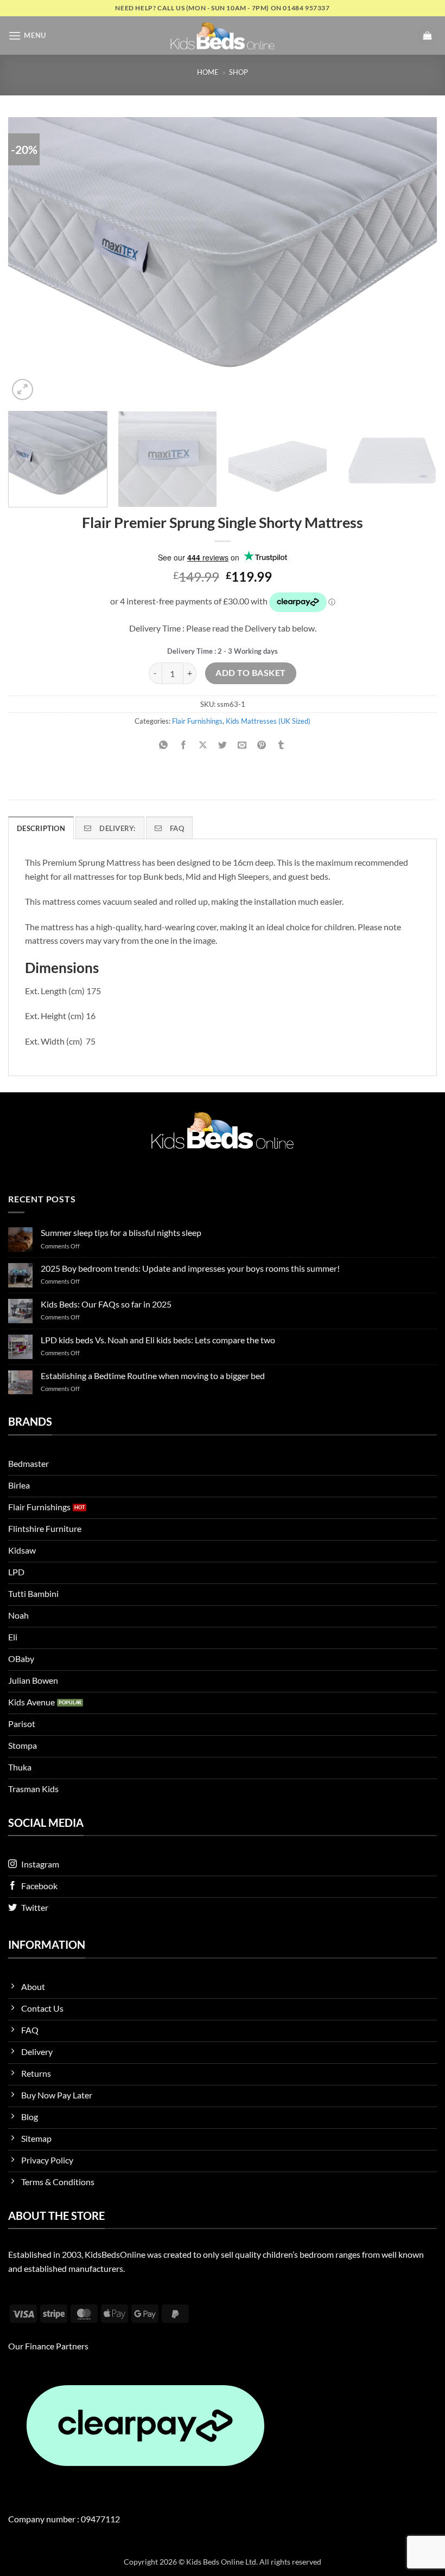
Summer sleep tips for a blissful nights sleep (121, 1232)
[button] (27, 36)
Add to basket (250, 673)
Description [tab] (41, 828)
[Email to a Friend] (242, 746)
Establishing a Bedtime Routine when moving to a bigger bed (153, 1376)
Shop (239, 72)
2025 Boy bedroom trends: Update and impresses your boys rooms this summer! (190, 1268)
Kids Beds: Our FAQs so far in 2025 (106, 1304)
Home (208, 72)
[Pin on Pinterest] (262, 746)
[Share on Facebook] (183, 746)
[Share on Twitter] (223, 746)
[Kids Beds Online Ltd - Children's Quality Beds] (223, 36)
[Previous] (30, 260)
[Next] (415, 260)
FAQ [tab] (177, 828)
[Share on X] (203, 746)
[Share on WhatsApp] (164, 746)
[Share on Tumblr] (281, 746)
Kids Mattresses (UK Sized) (268, 721)
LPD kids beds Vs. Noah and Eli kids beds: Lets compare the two (158, 1340)
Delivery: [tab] (117, 828)
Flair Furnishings (197, 721)
